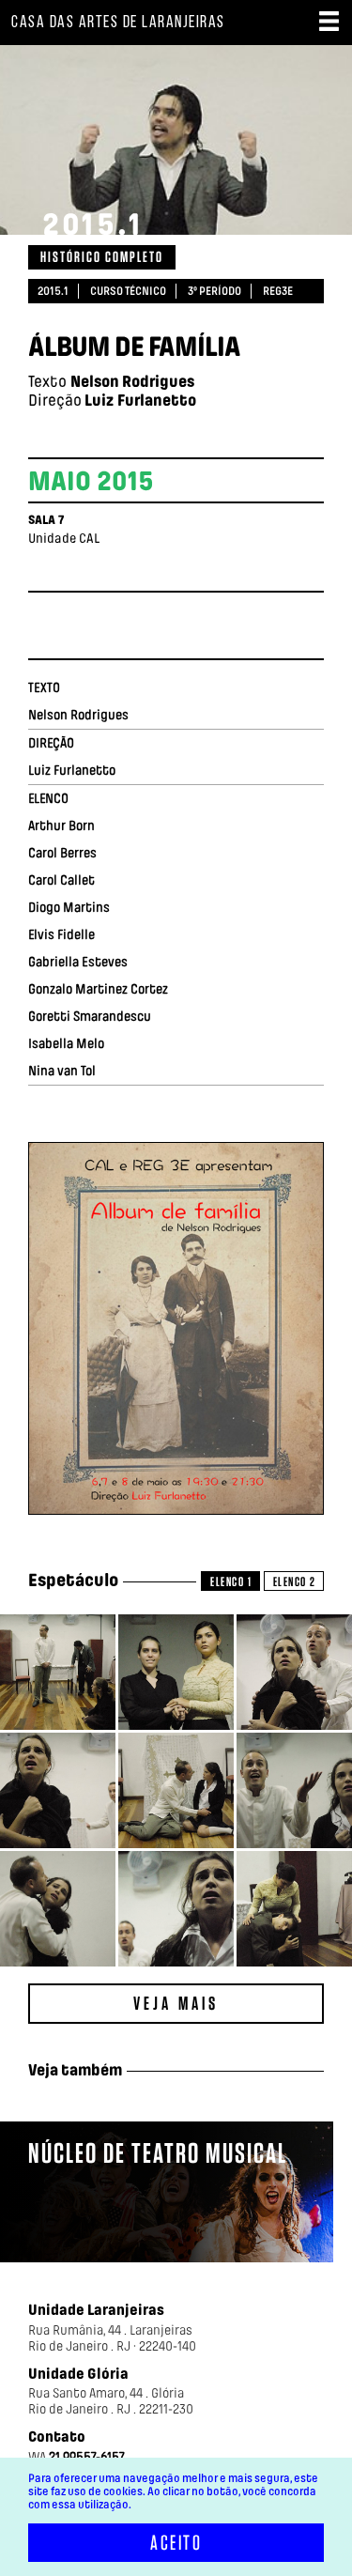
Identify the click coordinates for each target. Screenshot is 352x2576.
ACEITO (176, 2543)
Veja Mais (176, 2003)
